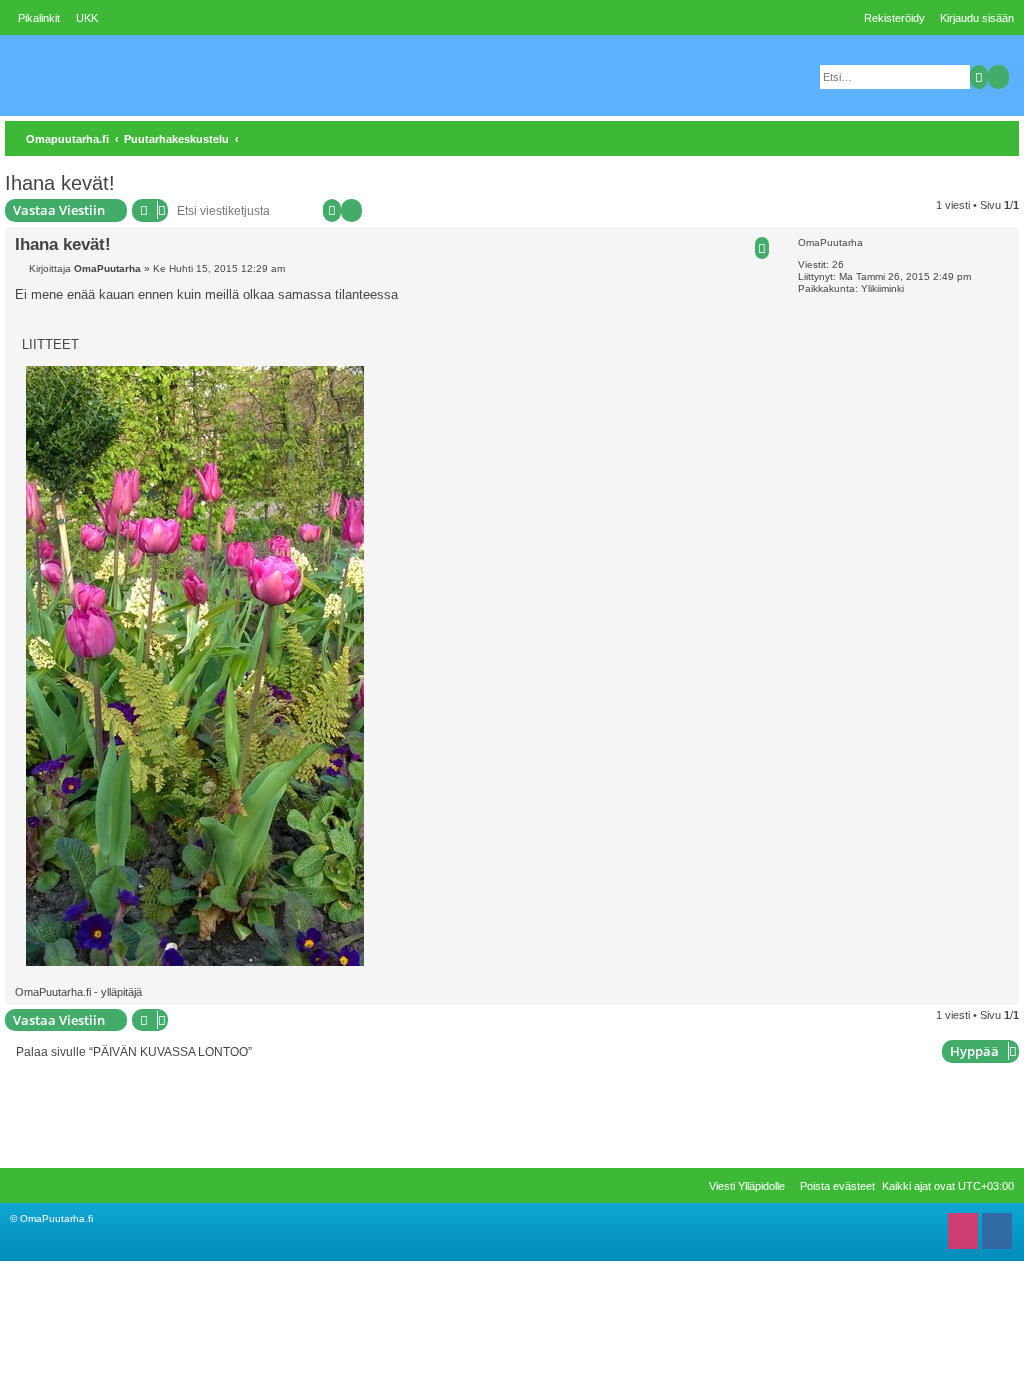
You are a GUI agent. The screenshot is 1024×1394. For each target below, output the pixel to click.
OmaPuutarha (830, 242)
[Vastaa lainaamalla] (762, 248)
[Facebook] (997, 1235)
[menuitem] (81, 18)
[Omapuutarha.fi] (156, 75)
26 (838, 264)
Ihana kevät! (60, 183)
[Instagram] (963, 1235)
